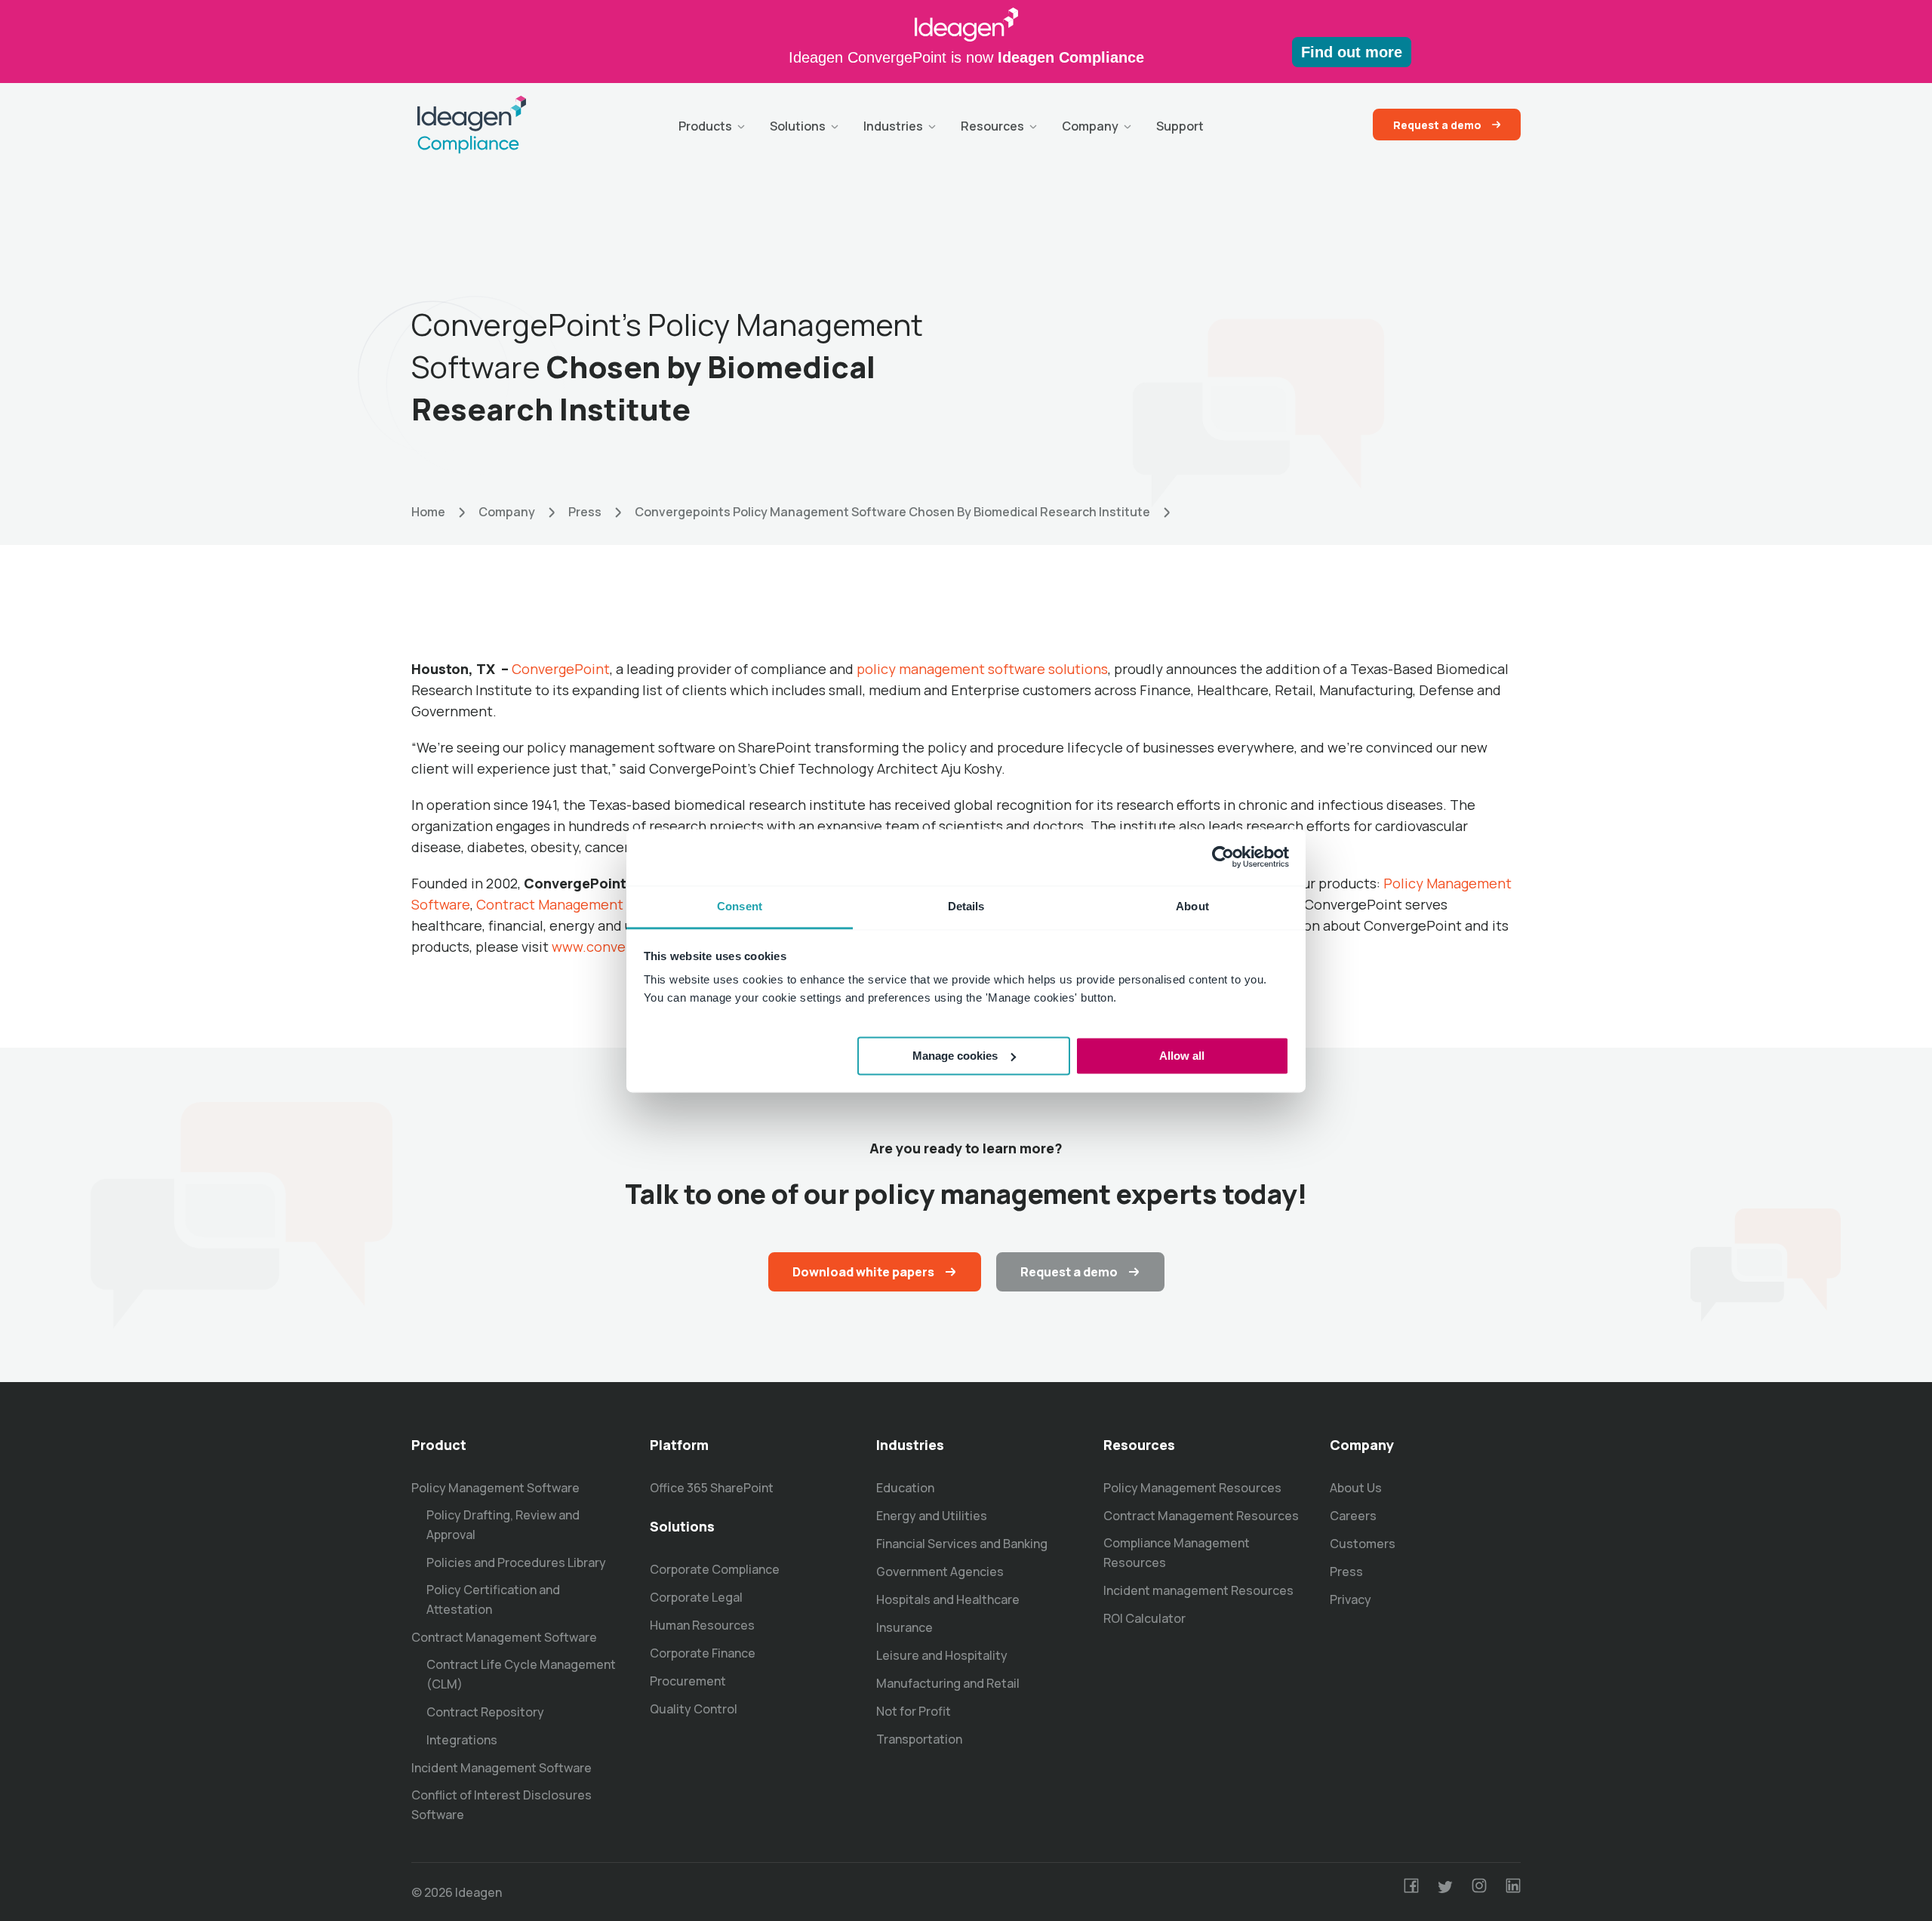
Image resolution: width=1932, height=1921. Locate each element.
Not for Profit (914, 1711)
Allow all (1182, 1055)
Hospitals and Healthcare (948, 1599)
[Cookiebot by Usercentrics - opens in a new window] (1223, 857)
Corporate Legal (696, 1597)
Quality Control (694, 1709)
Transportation (919, 1739)
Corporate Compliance (715, 1569)
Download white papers (863, 1272)
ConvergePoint (561, 669)
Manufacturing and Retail (948, 1683)
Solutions (798, 126)
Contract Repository (485, 1712)
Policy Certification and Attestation (493, 1599)
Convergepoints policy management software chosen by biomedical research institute (892, 512)
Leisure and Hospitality (942, 1655)
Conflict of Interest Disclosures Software (501, 1805)
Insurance (904, 1627)
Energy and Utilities (932, 1516)
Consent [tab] (740, 906)
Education (905, 1488)
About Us (1356, 1488)
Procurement (688, 1681)
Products (705, 126)
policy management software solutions (982, 669)
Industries (893, 126)
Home (428, 512)
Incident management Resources (1198, 1590)
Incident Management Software (501, 1768)
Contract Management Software (581, 904)
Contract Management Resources (1201, 1516)
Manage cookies (955, 1055)
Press (585, 512)
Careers (1353, 1516)
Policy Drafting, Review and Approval (503, 1525)
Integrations (462, 1740)
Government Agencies (940, 1572)
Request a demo (1437, 125)
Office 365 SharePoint (712, 1488)
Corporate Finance (703, 1653)
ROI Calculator (1144, 1618)
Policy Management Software (495, 1488)
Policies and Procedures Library (516, 1562)
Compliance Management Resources (1177, 1553)
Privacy (1351, 1599)
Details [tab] (966, 906)
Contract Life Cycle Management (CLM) (521, 1674)
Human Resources (702, 1625)
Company (1090, 126)
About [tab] (1192, 906)
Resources (992, 126)
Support (1180, 126)
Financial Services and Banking (962, 1544)
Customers (1363, 1544)
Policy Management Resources (1192, 1488)
